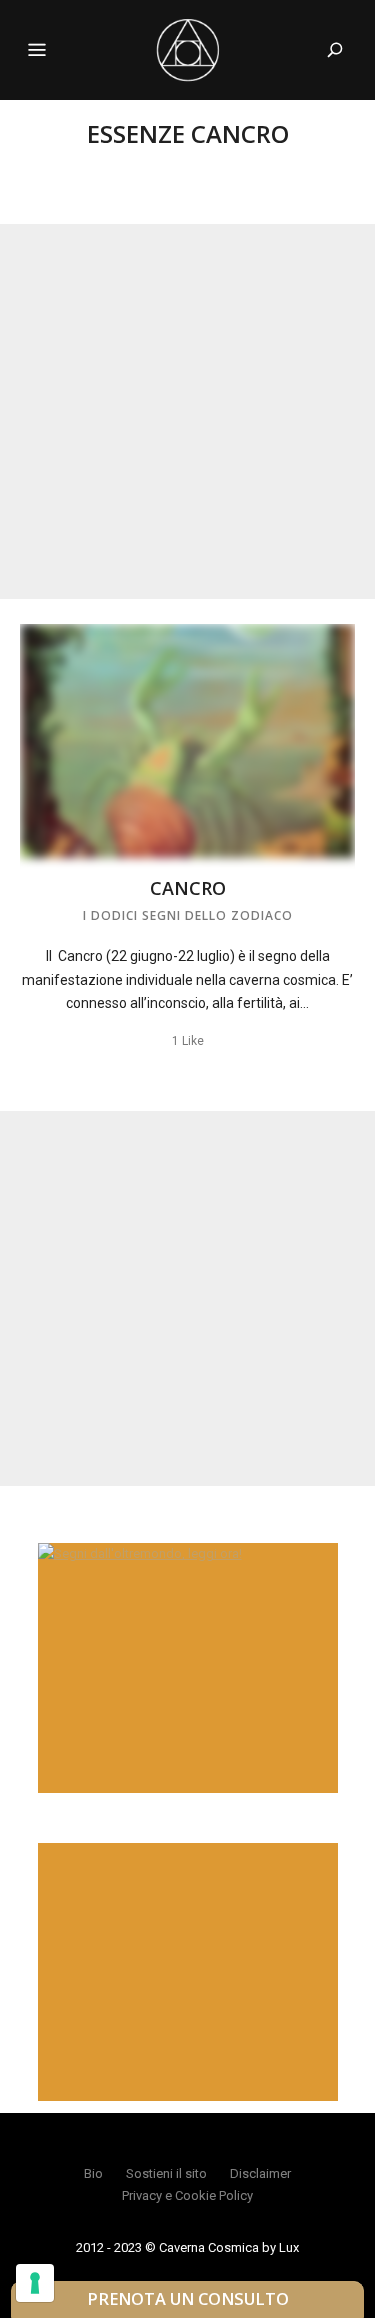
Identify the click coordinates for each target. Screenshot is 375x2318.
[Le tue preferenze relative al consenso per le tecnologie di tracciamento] (35, 2283)
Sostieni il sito (166, 2173)
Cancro (188, 888)
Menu (37, 50)
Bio (93, 2173)
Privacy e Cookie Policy (187, 2195)
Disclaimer (260, 2173)
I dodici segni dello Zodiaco (188, 915)
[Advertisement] (187, 411)
